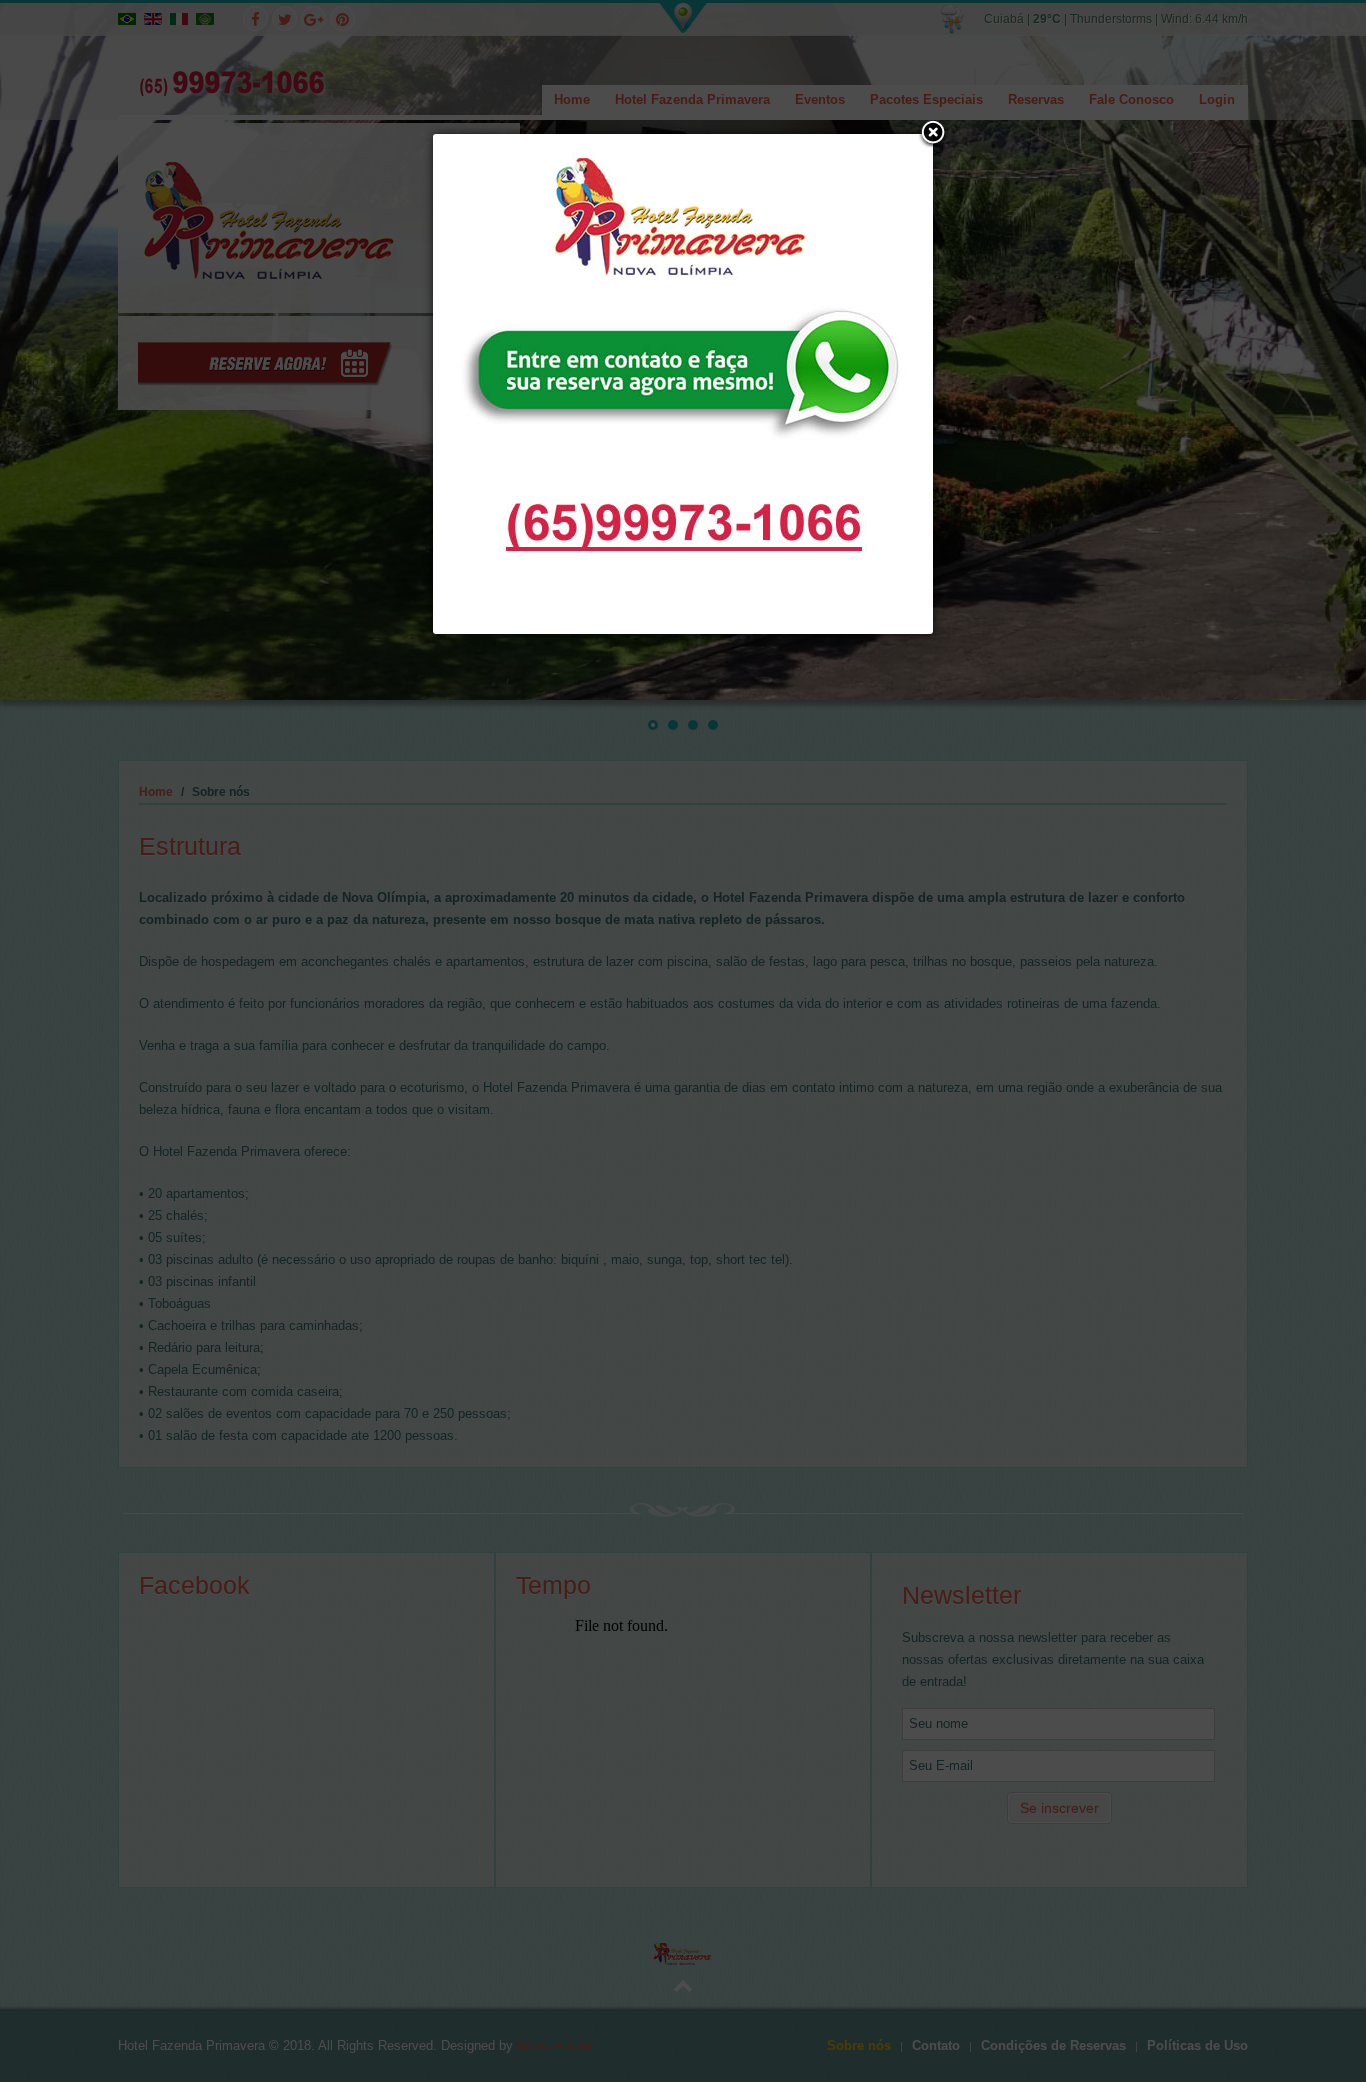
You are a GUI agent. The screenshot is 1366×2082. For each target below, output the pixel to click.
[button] (933, 134)
